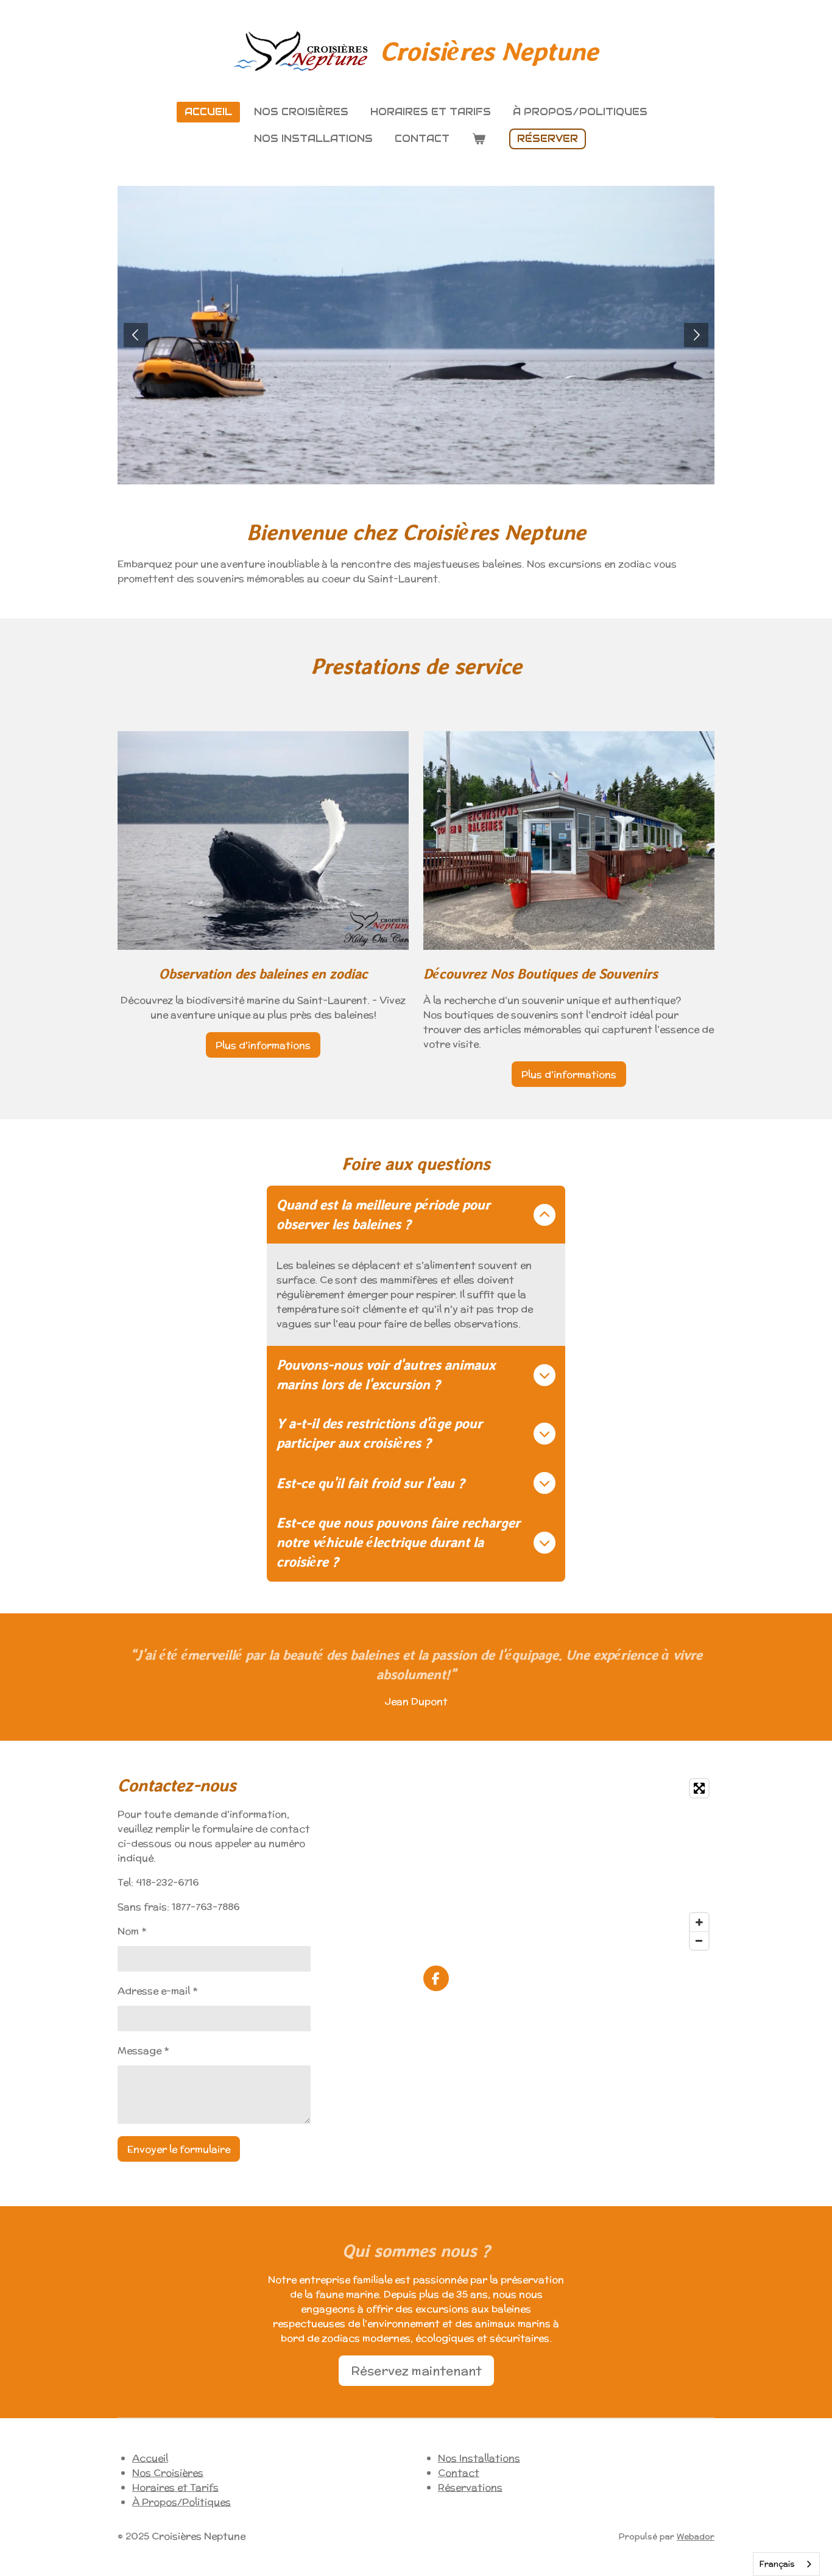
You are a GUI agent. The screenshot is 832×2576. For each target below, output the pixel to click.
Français (777, 2564)
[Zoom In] (699, 1922)
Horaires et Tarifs (175, 2487)
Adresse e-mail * (157, 1991)
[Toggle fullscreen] (699, 1788)
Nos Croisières (168, 2473)
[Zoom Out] (699, 1941)
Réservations (470, 2487)
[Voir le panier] (478, 139)
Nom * (132, 1931)
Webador (696, 2537)
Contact (459, 2473)
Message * (143, 2051)
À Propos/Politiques (182, 2502)
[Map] (569, 1864)
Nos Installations (479, 2458)
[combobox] (786, 2564)
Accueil (150, 2458)
